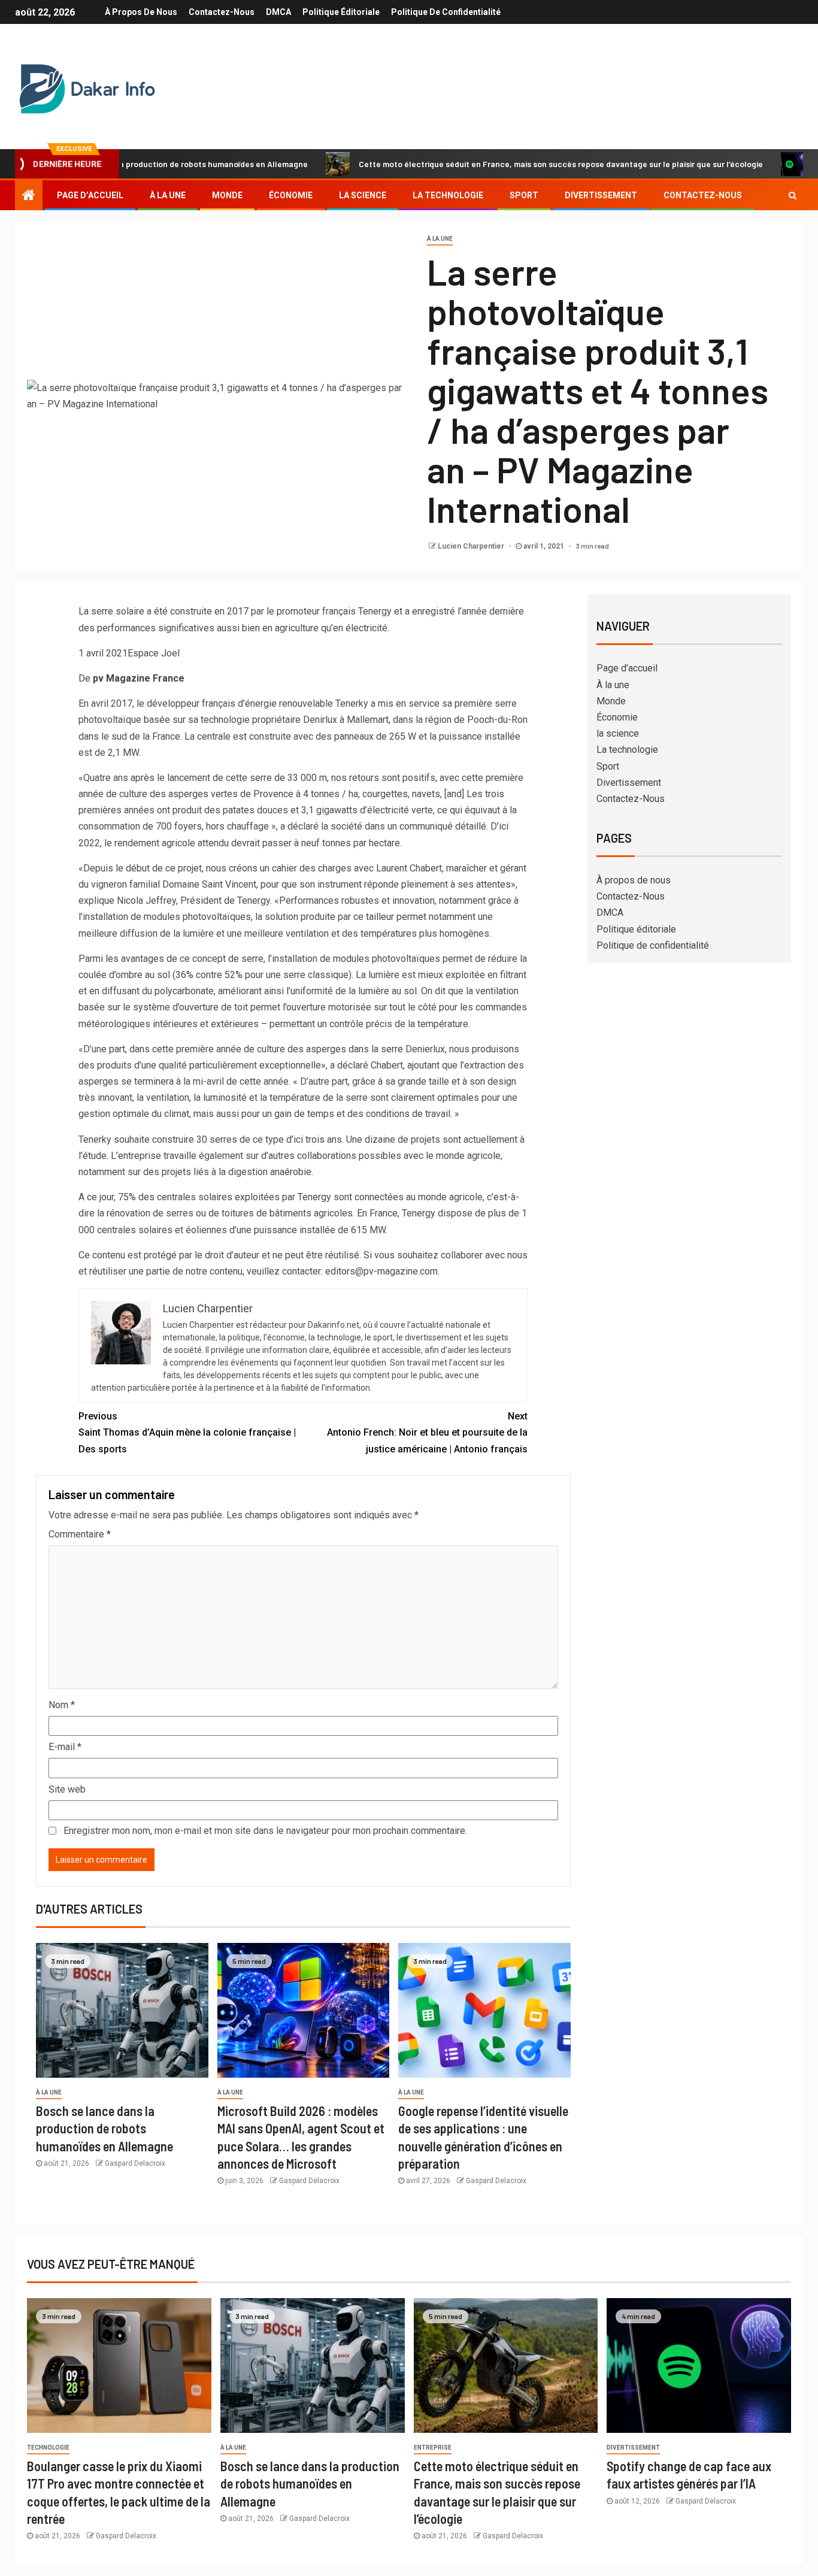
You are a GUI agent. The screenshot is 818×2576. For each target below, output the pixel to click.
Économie (291, 195)
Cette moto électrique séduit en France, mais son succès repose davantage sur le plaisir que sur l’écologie (497, 164)
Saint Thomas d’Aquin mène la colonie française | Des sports (187, 1432)
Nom (62, 1705)
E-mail (65, 1747)
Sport (524, 195)
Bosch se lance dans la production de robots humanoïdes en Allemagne (104, 2128)
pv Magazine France (139, 678)
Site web (67, 1789)
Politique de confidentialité (446, 12)
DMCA (278, 12)
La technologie (448, 195)
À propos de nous (141, 12)
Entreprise (433, 2448)
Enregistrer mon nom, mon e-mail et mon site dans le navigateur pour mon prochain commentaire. (265, 1831)
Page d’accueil (90, 195)
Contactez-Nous (222, 12)
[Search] (793, 195)
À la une (168, 195)
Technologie (48, 2448)
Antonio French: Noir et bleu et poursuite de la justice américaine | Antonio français (427, 1432)
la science (363, 195)
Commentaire (80, 1534)
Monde (227, 195)
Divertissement (601, 195)
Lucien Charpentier (472, 546)
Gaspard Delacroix (135, 2163)
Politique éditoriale (341, 12)
